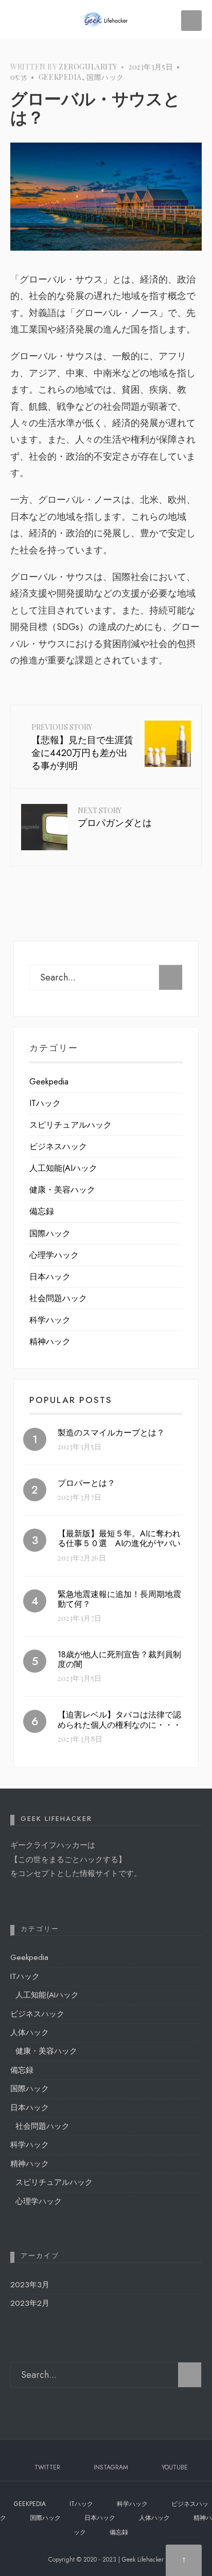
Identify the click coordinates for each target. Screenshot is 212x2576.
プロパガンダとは (115, 818)
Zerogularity (88, 67)
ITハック (45, 1103)
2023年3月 (30, 2285)
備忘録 (42, 1211)
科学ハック (50, 1320)
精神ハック (50, 1342)
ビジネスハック (58, 1146)
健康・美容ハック (62, 1190)
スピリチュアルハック (70, 1125)
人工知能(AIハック (63, 1168)
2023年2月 (30, 2303)
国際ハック (105, 77)
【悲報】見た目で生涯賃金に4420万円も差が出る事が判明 (82, 747)
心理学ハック (54, 1255)
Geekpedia (60, 77)
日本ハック (50, 1277)
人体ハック (30, 2032)
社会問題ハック (58, 1298)
